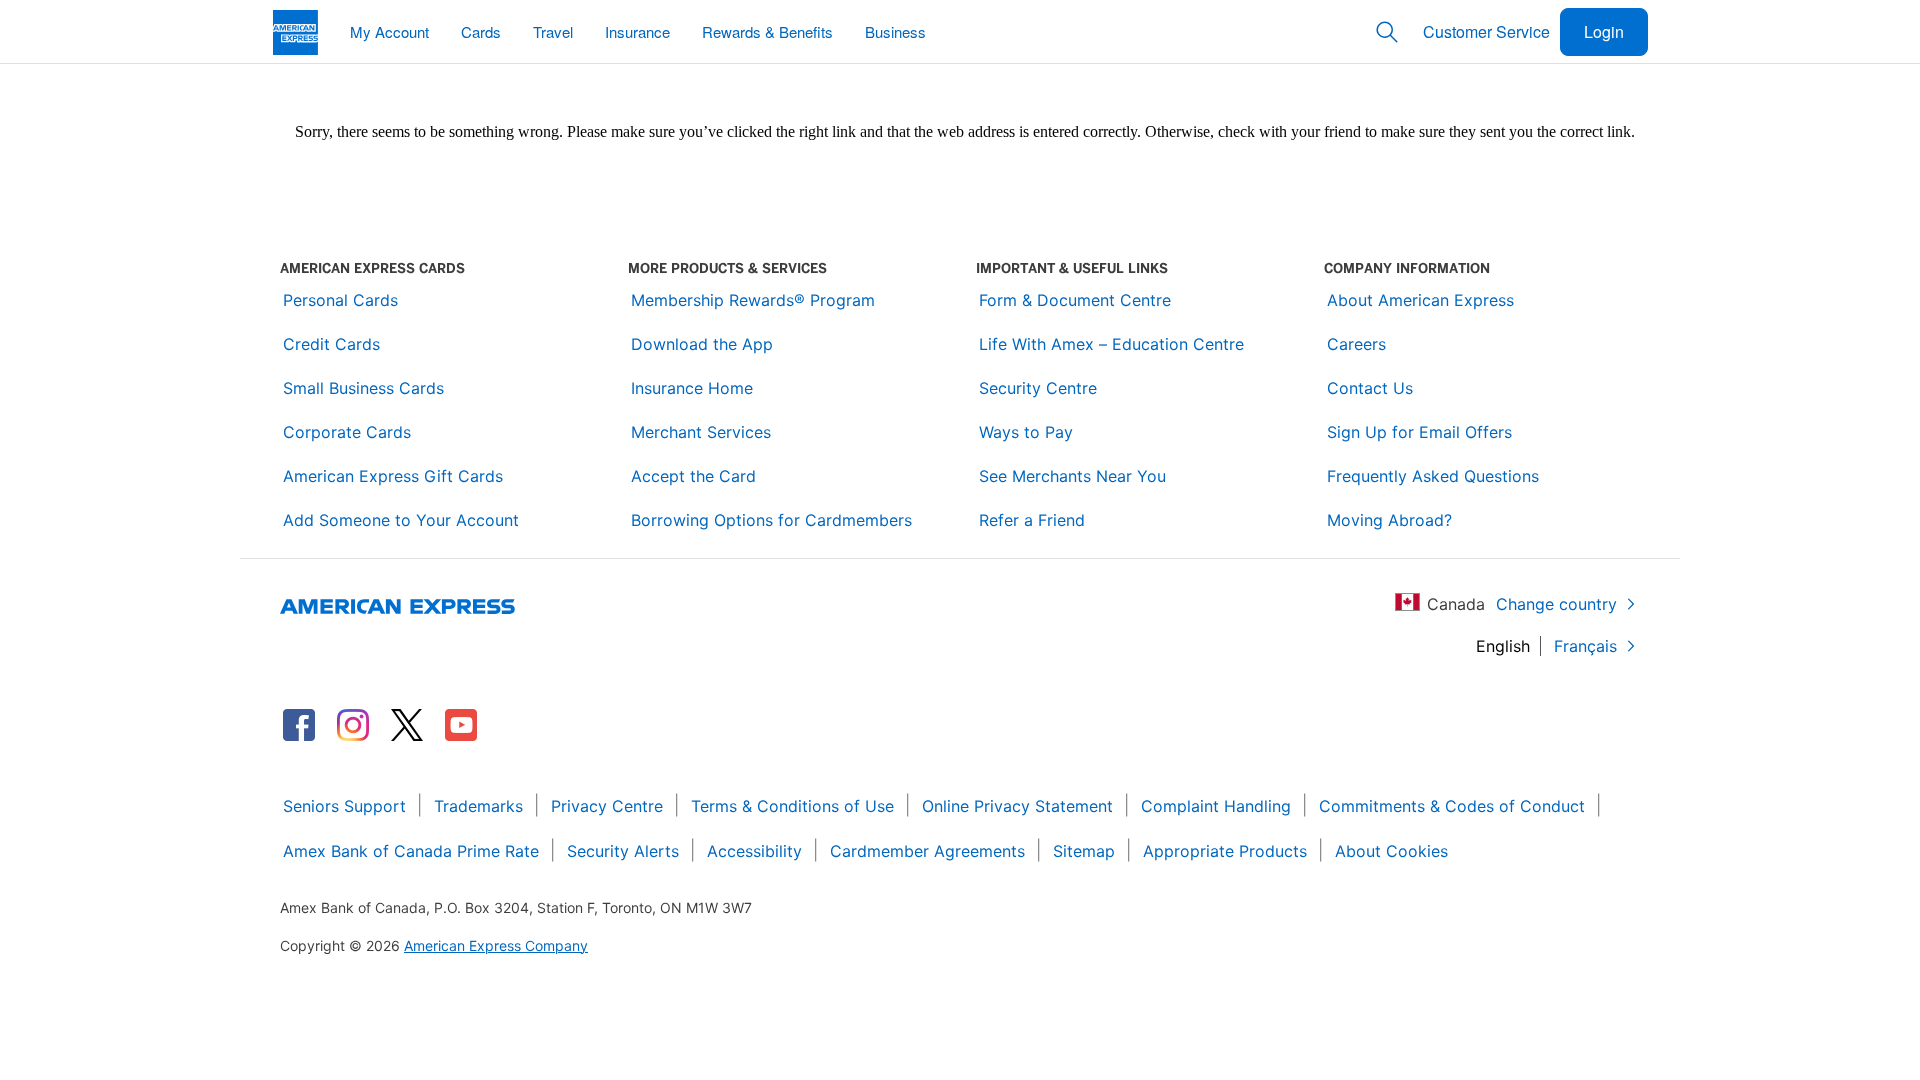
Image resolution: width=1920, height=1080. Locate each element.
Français (1585, 646)
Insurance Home (692, 388)
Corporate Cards (347, 432)
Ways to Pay (1026, 432)
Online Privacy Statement (1017, 806)
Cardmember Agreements (927, 851)
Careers (1356, 344)
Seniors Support (344, 806)
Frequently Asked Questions (1433, 476)
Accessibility (754, 851)
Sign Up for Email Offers (1419, 432)
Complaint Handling (1216, 806)
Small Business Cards (363, 388)
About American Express (1420, 300)
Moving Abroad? (1389, 520)
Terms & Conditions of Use (792, 806)
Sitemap (1084, 851)
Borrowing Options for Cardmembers (771, 520)
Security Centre (1038, 388)
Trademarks (478, 806)
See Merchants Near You (1072, 476)
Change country (1556, 604)
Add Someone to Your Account (401, 520)
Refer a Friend (1032, 520)
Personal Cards (340, 300)
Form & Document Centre (1075, 300)
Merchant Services (701, 432)
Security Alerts (623, 851)
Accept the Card (693, 476)
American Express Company (496, 945)
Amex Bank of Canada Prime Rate (411, 851)
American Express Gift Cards (393, 476)
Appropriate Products (1225, 851)
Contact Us (1370, 388)
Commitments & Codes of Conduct (1452, 806)
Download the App (702, 344)
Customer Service (1486, 31)
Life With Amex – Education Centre (1111, 344)
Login (1604, 31)
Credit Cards (331, 344)
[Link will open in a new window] (299, 725)
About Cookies (1391, 851)
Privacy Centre (607, 806)
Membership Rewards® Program (753, 300)
